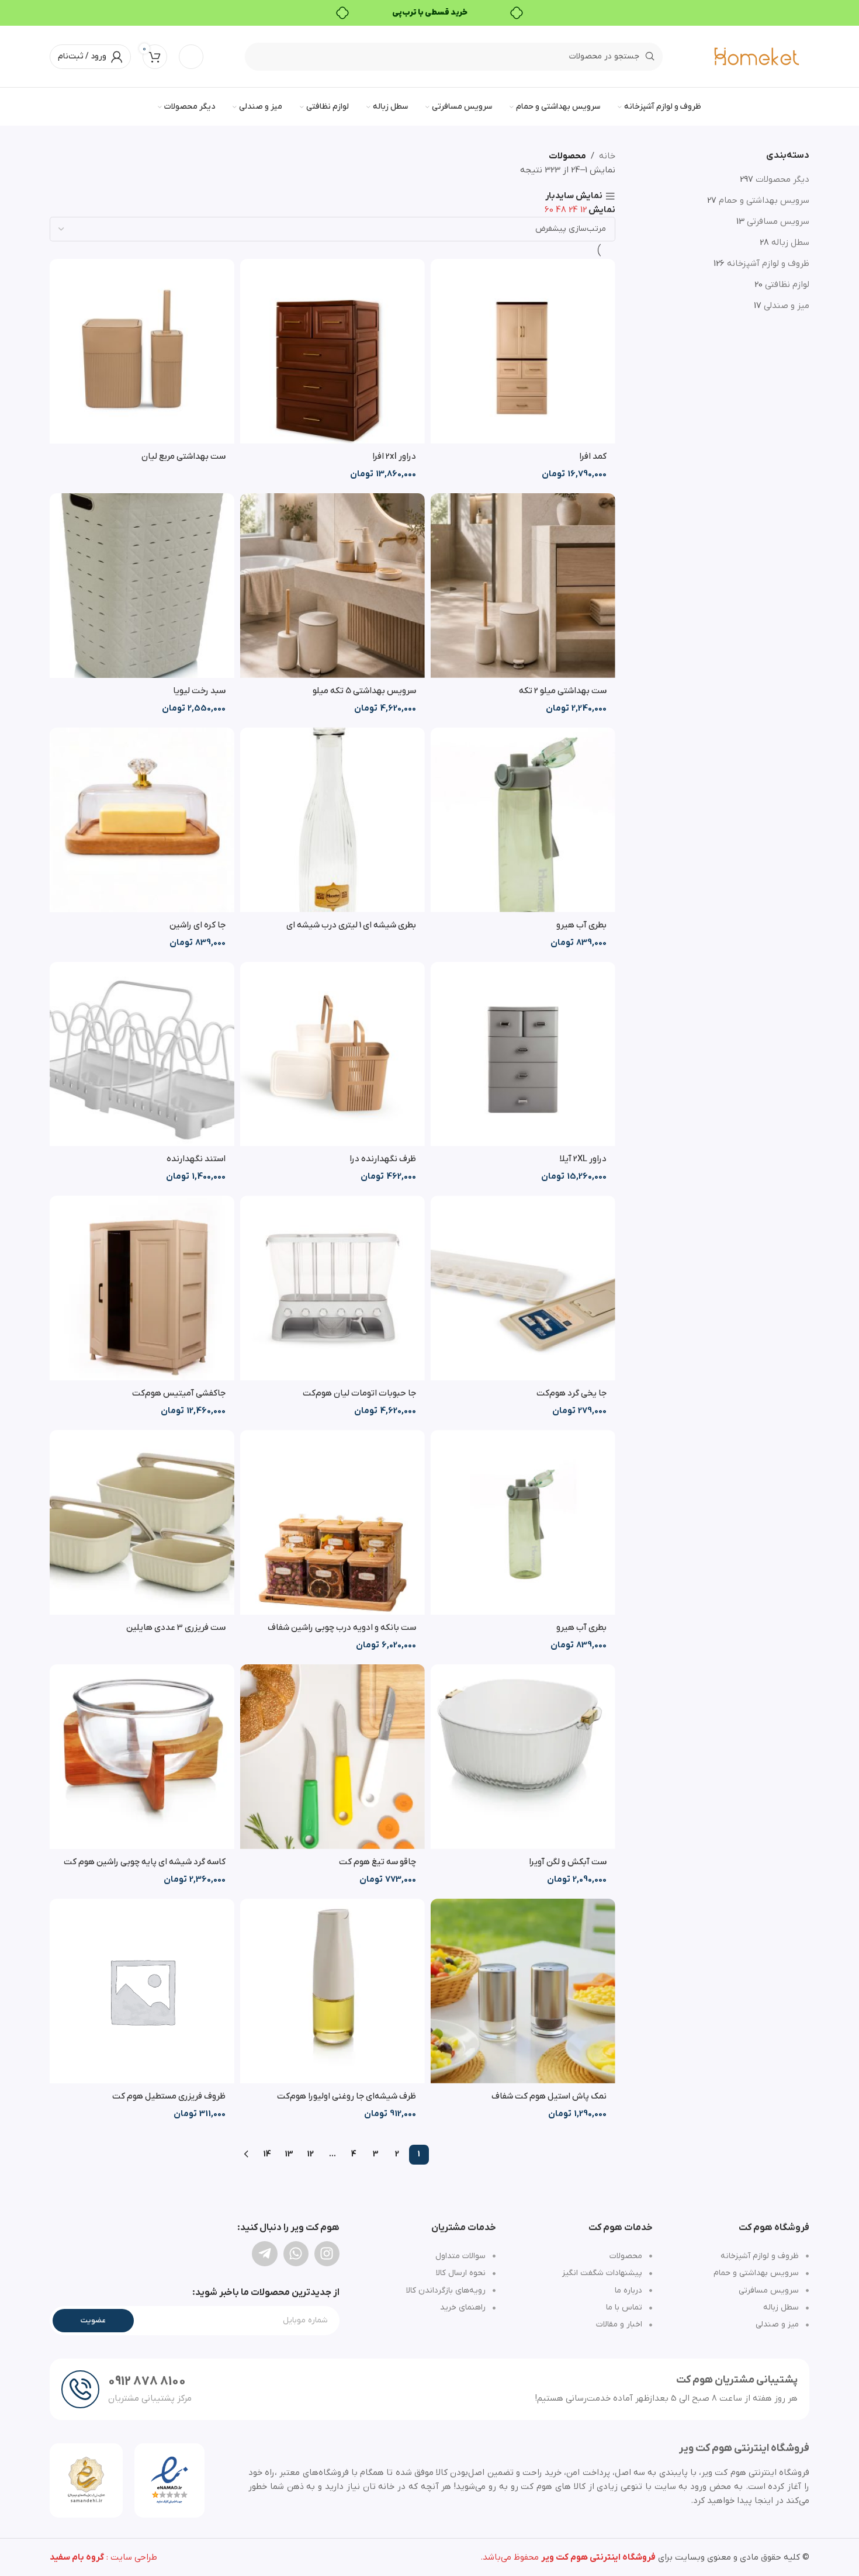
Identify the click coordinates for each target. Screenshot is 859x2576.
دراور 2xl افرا (394, 456)
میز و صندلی (787, 306)
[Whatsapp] (296, 2254)
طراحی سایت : (103, 2557)
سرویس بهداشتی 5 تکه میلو (364, 691)
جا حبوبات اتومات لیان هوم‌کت (359, 1393)
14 (267, 2154)
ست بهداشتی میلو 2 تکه (563, 691)
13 (289, 2154)
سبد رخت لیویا (199, 691)
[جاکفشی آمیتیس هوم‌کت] (142, 1288)
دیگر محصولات (782, 179)
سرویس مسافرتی (778, 221)
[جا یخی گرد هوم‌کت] (523, 1288)
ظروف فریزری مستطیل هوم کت (169, 2096)
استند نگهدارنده (196, 1159)
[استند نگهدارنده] (142, 1054)
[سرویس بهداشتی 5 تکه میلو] (332, 586)
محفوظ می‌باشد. (568, 2557)
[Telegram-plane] (264, 2254)
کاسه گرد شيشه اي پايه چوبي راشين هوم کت (145, 1862)
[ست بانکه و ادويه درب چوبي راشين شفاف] (332, 1522)
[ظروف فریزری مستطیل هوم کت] (142, 1991)
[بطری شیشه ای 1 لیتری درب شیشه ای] (332, 820)
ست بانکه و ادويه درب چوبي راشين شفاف (342, 1628)
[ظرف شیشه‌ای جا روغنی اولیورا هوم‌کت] (332, 1991)
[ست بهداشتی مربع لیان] (142, 351)
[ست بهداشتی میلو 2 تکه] (523, 586)
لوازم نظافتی (787, 285)
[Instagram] (327, 2254)
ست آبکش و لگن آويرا (568, 1862)
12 (311, 2154)
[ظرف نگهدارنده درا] (332, 1054)
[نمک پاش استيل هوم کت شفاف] (523, 1991)
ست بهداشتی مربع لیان (183, 456)
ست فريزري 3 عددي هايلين (176, 1628)
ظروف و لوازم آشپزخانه (768, 264)
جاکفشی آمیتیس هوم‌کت (179, 1393)
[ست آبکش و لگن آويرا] (523, 1757)
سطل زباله (790, 243)
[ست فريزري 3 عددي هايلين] (142, 1522)
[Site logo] (757, 56)
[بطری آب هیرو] (523, 820)
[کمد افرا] (523, 351)
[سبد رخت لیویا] (142, 586)
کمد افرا (593, 456)
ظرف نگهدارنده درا (383, 1159)
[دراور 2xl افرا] (332, 351)
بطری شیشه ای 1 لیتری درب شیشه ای (351, 925)
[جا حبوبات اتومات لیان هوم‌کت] (332, 1288)
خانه (607, 156)
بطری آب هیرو (581, 925)
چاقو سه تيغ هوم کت (377, 1862)
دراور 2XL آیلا (583, 1159)
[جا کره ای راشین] (142, 820)
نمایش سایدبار (574, 197)
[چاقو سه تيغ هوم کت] (332, 1757)
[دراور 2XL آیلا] (523, 1054)
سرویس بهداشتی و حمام (764, 200)
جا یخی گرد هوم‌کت (571, 1393)
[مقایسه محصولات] (191, 57)
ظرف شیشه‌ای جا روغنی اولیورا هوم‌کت (347, 2096)
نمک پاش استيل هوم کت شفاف (549, 2096)
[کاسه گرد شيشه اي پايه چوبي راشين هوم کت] (142, 1757)
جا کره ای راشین (198, 925)
